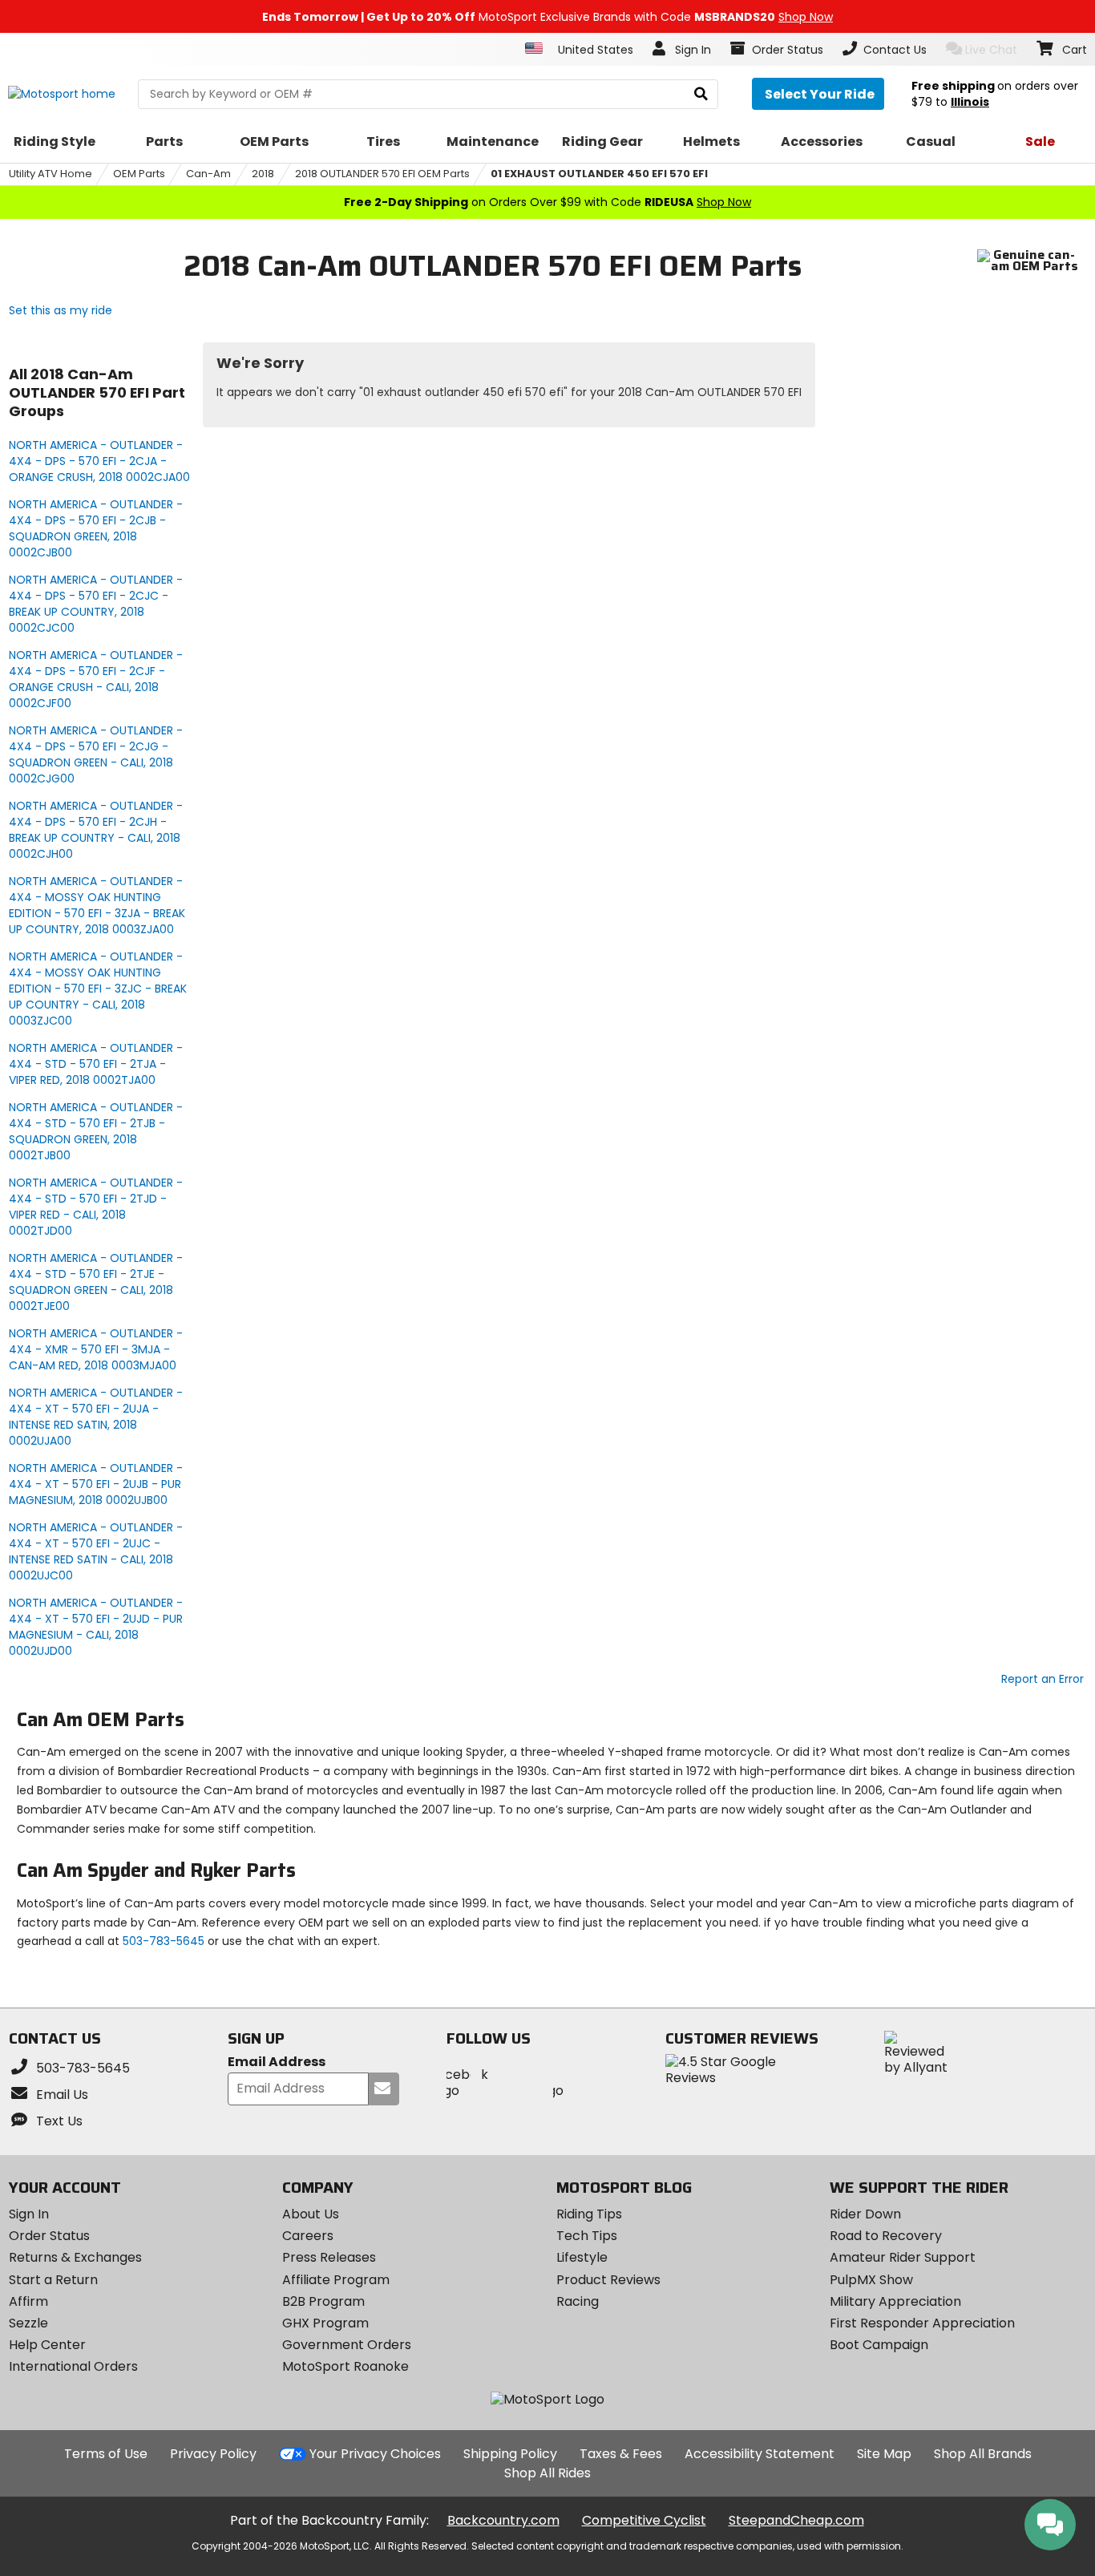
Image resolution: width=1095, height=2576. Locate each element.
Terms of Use (106, 2454)
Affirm (28, 2301)
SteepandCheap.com (796, 2520)
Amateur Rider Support (903, 2257)
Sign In (29, 2214)
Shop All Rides (547, 2473)
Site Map (884, 2454)
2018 (263, 174)
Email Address (277, 2062)
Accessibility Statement (760, 2454)
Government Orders (347, 2345)
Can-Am (208, 174)
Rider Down (865, 2214)
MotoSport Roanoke (345, 2366)
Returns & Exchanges (75, 2257)
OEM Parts (139, 174)
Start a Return (53, 2280)
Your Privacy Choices (375, 2454)
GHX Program (325, 2323)
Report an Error (1042, 1679)
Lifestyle (582, 2257)
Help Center (47, 2345)
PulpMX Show (871, 2280)
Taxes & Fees (621, 2454)
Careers (308, 2236)
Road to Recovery (886, 2236)
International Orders (73, 2366)
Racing (578, 2301)
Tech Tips (587, 2236)
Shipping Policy (510, 2454)
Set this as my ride (61, 310)
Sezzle (28, 2323)
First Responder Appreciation (922, 2323)
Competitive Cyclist (644, 2520)
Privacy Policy (213, 2454)
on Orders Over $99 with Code (547, 202)
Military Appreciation (895, 2301)
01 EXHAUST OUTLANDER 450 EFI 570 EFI (599, 174)
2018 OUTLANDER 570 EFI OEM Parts (382, 174)
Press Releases (329, 2257)
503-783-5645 (164, 1941)
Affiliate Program (336, 2280)
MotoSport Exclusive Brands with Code (547, 17)
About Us (311, 2214)
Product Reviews (608, 2280)
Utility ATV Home (51, 174)
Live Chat (991, 50)
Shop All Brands (983, 2454)
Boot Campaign (879, 2345)
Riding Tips (589, 2214)
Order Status (49, 2236)
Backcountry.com (503, 2520)
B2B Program (323, 2301)
